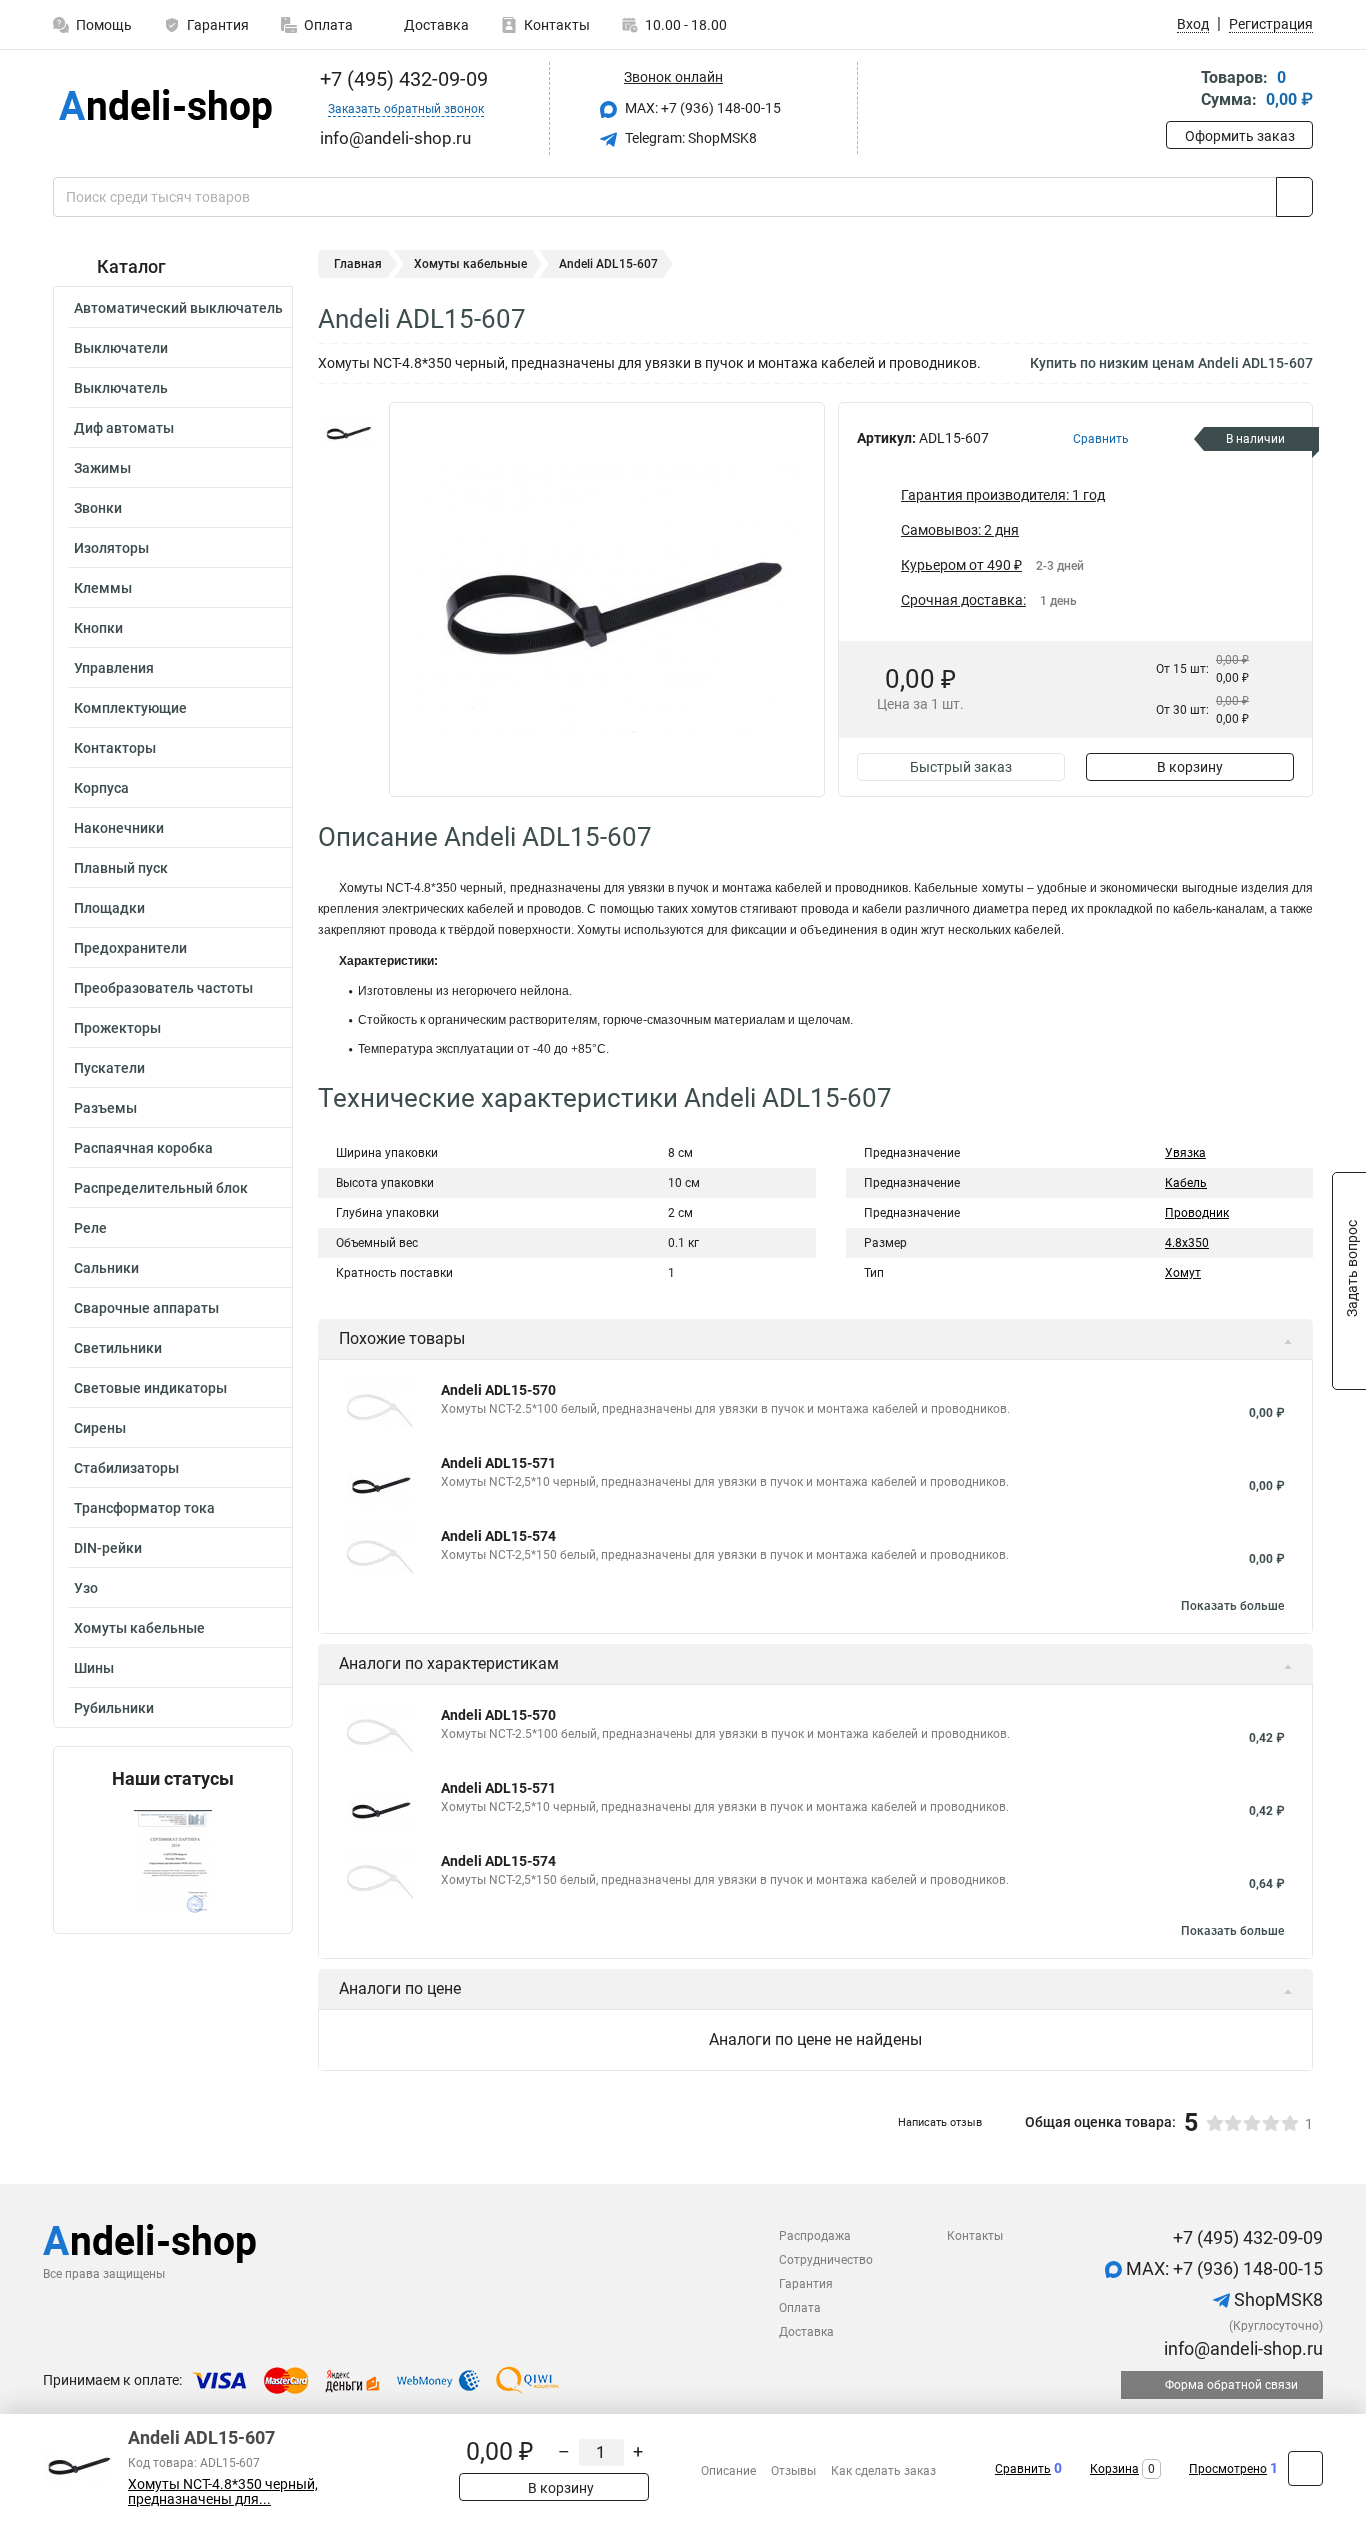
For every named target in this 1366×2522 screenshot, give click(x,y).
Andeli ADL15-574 (498, 1536)
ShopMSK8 (1276, 2299)
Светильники (118, 1348)
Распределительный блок (161, 1188)
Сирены (100, 1428)
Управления (114, 668)
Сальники (106, 1268)
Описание (728, 2471)
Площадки (109, 908)
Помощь (104, 25)
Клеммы (103, 588)
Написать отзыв (940, 2122)
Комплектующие (130, 708)
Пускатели (109, 1068)
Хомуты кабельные (139, 1628)
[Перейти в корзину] (1180, 90)
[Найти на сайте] (1294, 197)
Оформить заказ (1240, 136)
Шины (94, 1668)
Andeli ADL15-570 (498, 1390)
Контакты (557, 25)
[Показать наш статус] (173, 1861)
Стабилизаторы (126, 1468)
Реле (90, 1228)
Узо (86, 1588)
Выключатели (121, 348)
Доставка (435, 25)
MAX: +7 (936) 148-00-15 (701, 108)
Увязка (1185, 1153)
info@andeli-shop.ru (1241, 2348)
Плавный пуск (121, 868)
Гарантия (218, 25)
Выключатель (121, 388)
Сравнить (1023, 2469)
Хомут (1183, 1273)
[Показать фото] (348, 432)
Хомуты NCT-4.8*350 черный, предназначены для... (223, 2492)
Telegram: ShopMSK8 (689, 138)
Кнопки (98, 628)
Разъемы (105, 1108)
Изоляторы (111, 548)
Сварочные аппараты (146, 1308)
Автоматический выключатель (178, 308)
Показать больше (1232, 1606)
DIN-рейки (108, 1548)
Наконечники (119, 828)
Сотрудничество (826, 2260)
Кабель (1186, 1183)
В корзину (1190, 767)
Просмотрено (1228, 2469)
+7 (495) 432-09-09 (401, 79)
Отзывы (793, 2471)
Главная (358, 264)
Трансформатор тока (144, 1508)
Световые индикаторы (150, 1388)
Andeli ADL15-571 (498, 1463)
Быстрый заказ (961, 767)
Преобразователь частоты (163, 988)
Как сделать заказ (883, 2471)
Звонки (98, 508)
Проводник (1197, 1213)
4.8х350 (1187, 1243)
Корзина (1114, 2469)
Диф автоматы (124, 428)
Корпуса (101, 788)
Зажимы (102, 468)
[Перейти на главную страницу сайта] (165, 108)
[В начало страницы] (1305, 2468)
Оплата (328, 25)
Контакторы (115, 748)
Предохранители (130, 948)
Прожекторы (117, 1028)
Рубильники (114, 1708)
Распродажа (815, 2236)
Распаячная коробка (143, 1148)
